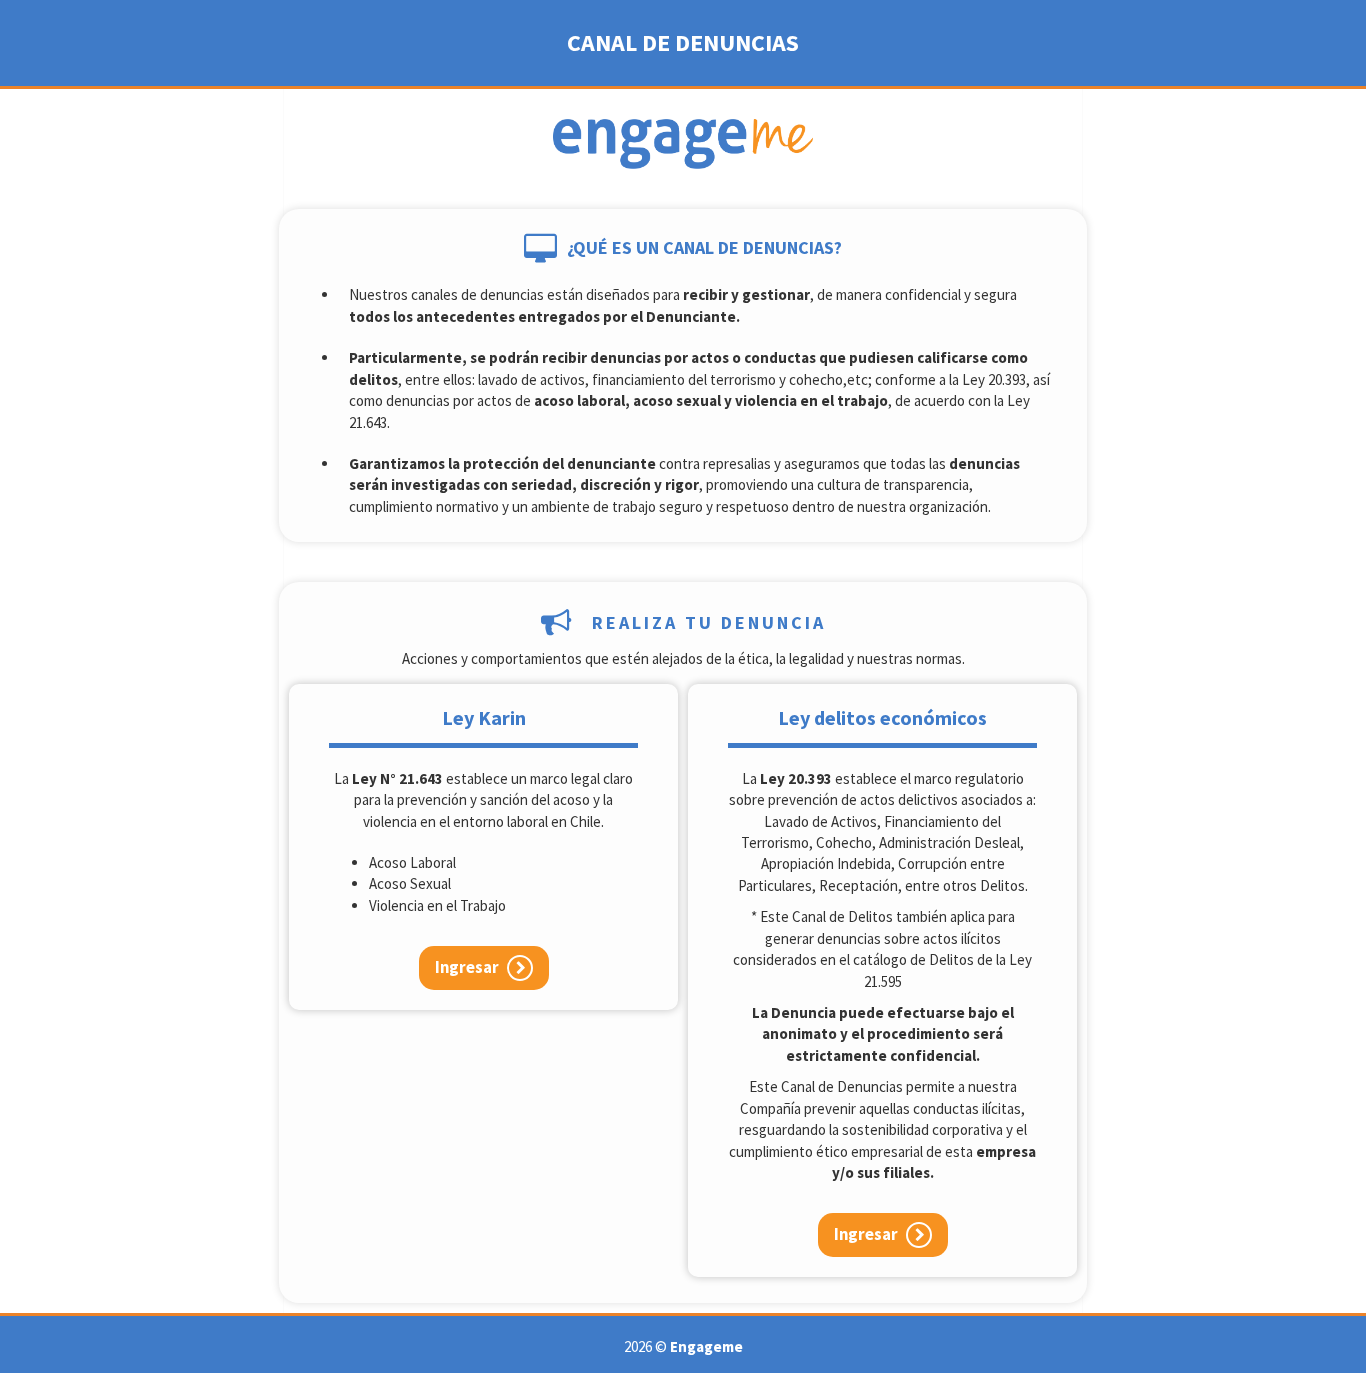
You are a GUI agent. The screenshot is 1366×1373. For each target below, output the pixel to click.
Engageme (706, 1346)
